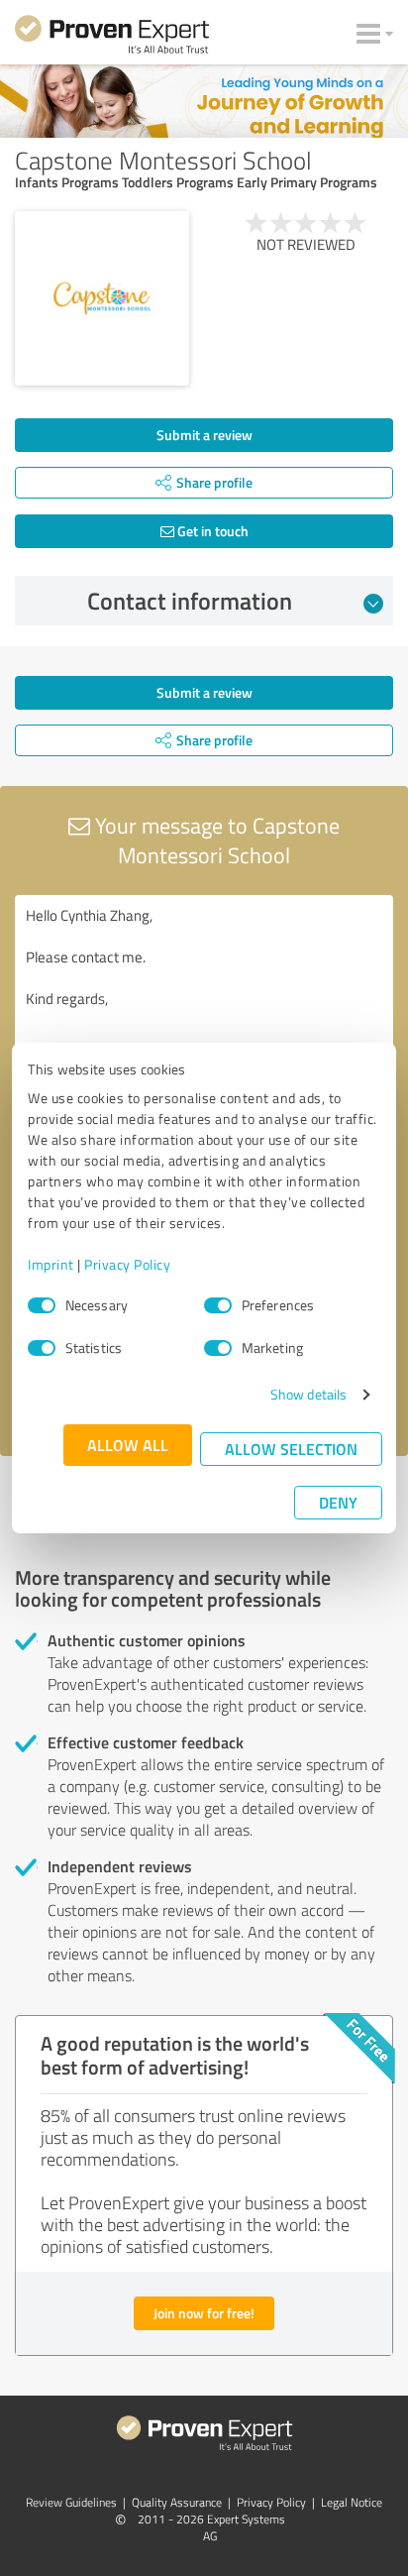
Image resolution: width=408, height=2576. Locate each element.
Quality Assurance (177, 2502)
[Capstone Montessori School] (102, 298)
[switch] (218, 1305)
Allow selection (291, 1449)
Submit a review (204, 435)
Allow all (128, 1445)
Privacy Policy (127, 1264)
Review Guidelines (71, 2502)
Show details (308, 1394)
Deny (338, 1502)
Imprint (51, 1264)
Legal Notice (352, 2502)
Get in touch (211, 531)
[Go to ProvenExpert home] (112, 38)
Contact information (190, 601)
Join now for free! (204, 2313)
